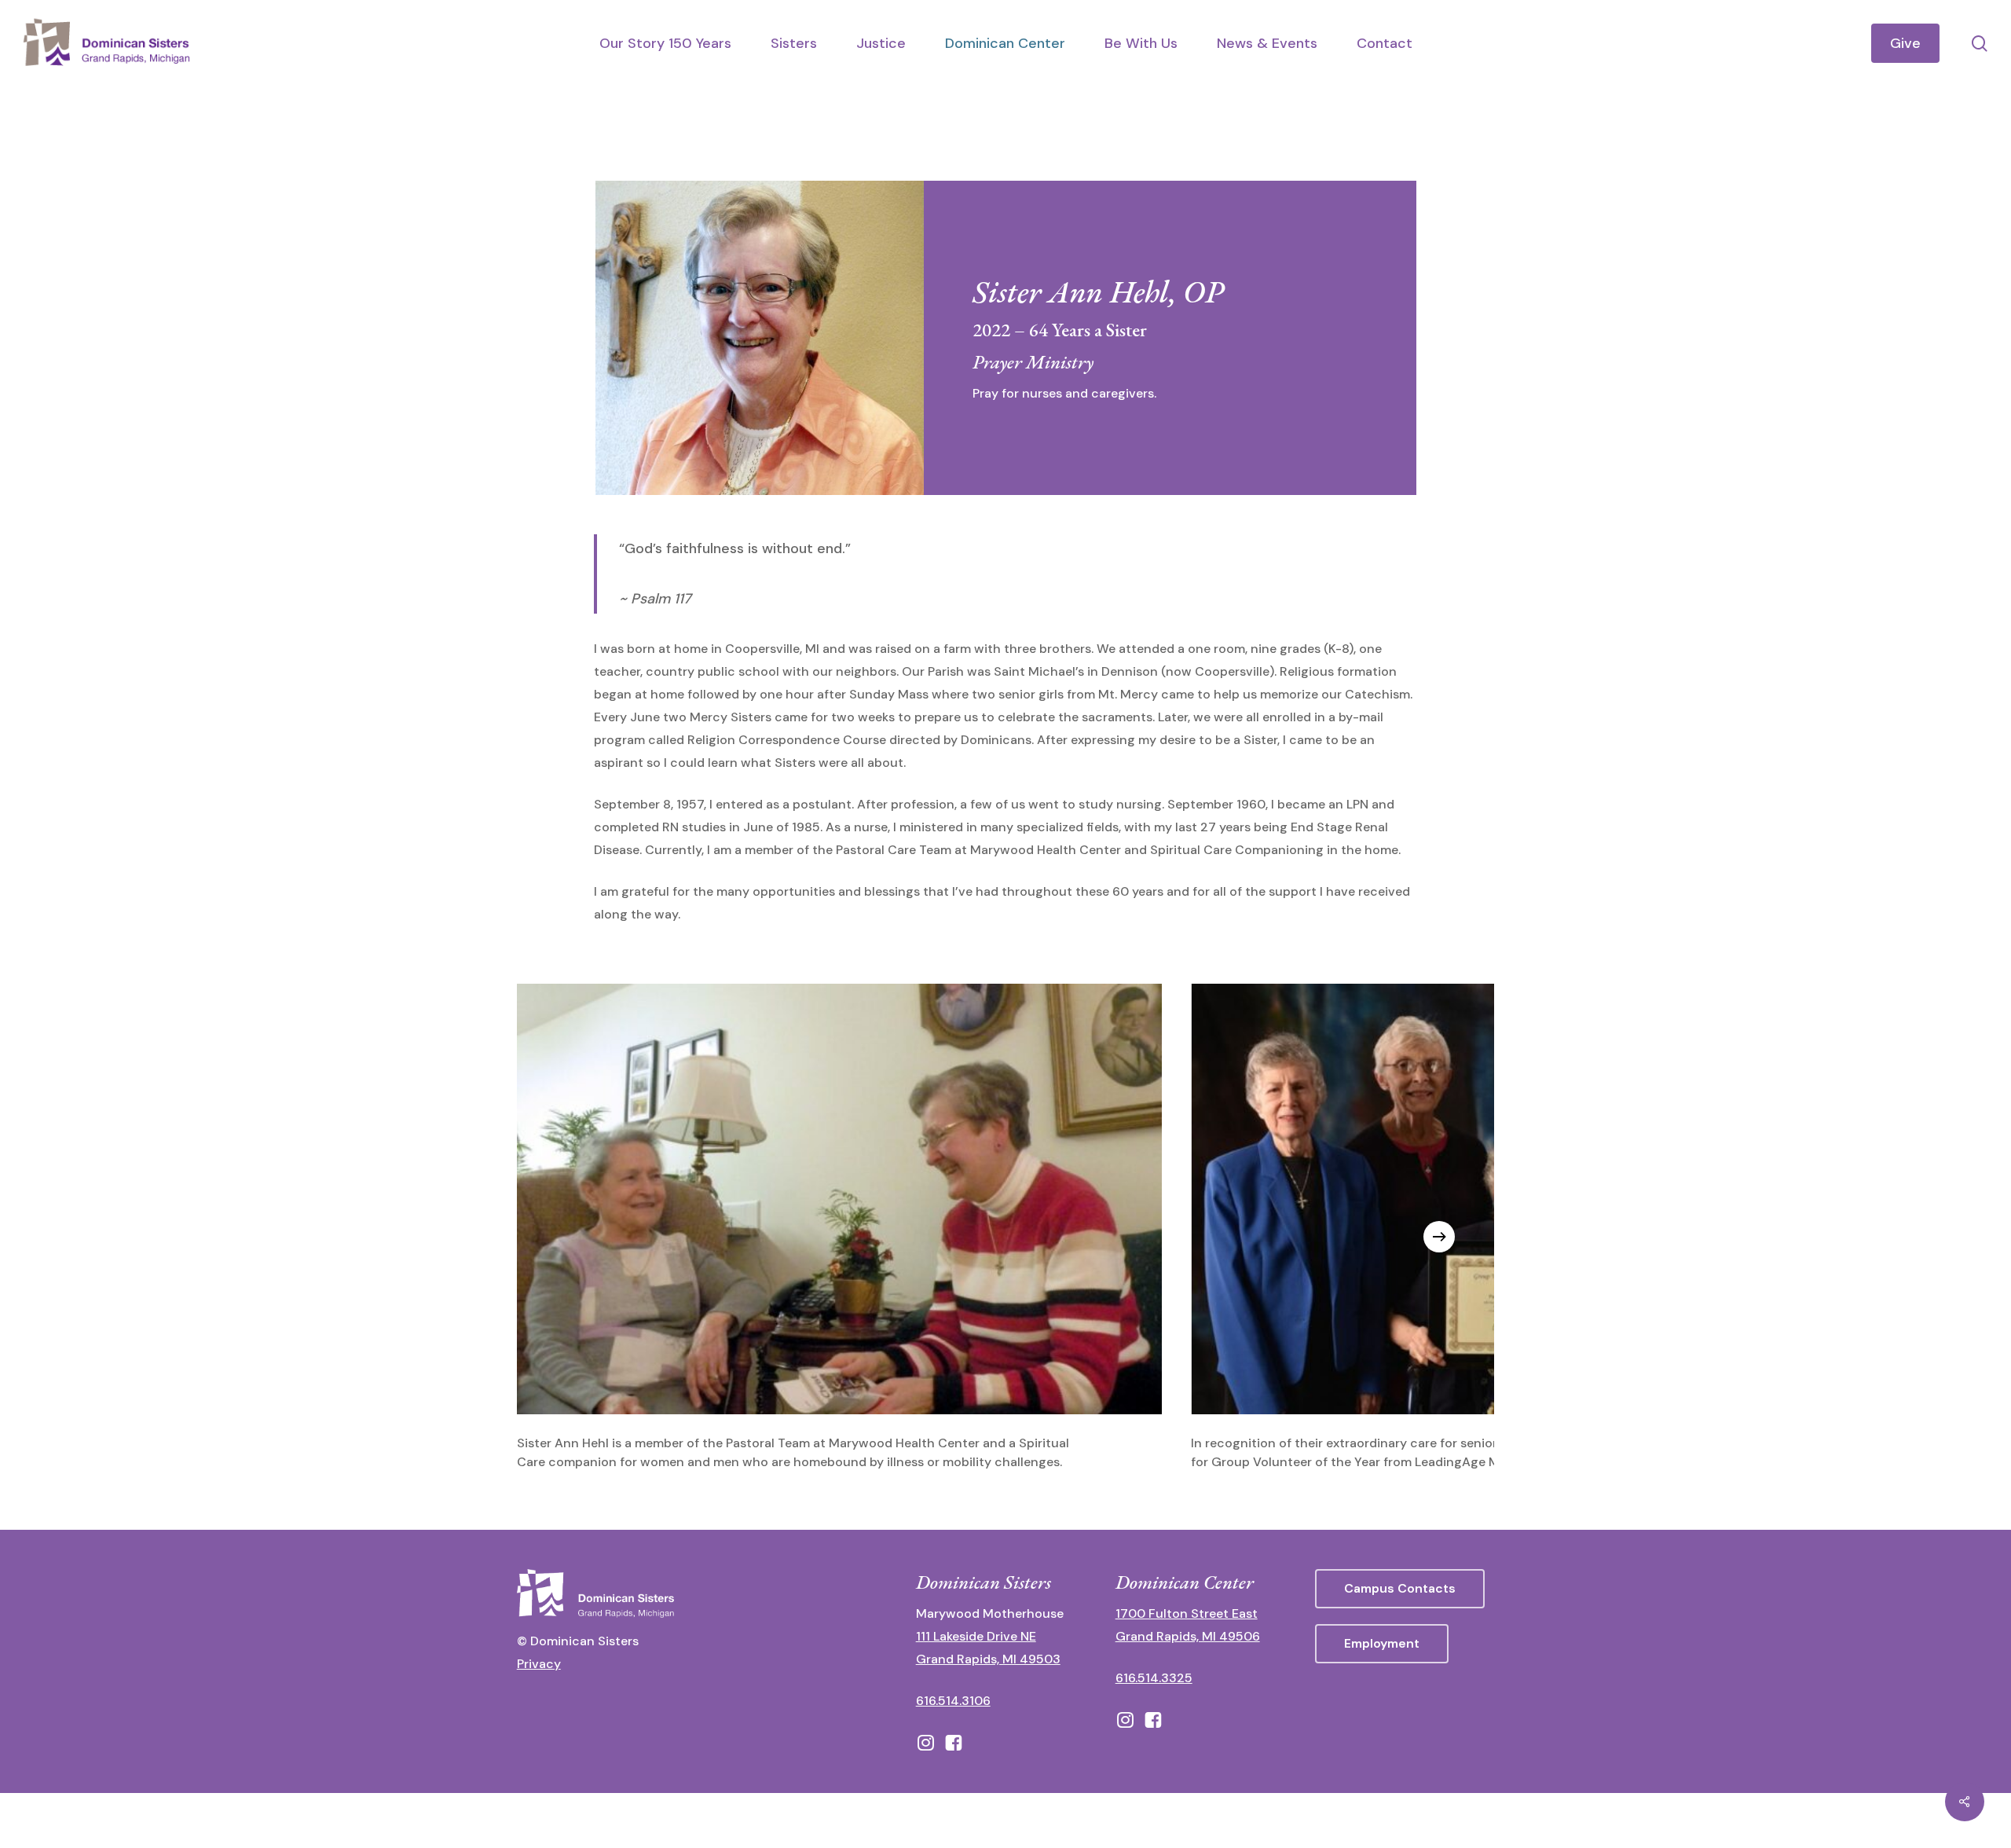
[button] (1400, 1589)
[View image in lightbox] (839, 1228)
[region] (1006, 1237)
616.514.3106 (953, 1701)
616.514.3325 (1154, 1678)
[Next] (1439, 1237)
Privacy (539, 1664)
